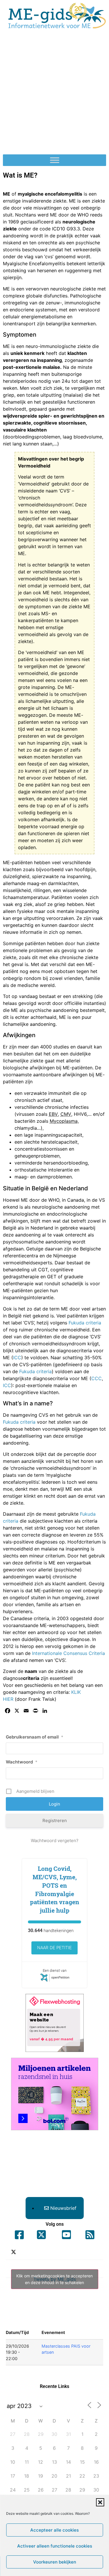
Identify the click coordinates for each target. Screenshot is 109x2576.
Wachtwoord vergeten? (55, 1841)
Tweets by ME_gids (54, 2279)
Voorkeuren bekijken (55, 2562)
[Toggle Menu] (55, 160)
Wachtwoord (22, 1762)
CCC (97, 1378)
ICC (17, 1358)
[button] (100, 2502)
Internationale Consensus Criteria (68, 1653)
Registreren (55, 1820)
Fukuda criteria (85, 1323)
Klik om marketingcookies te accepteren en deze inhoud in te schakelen (54, 2279)
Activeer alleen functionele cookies (55, 2546)
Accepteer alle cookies (54, 2530)
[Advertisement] (54, 94)
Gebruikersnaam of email (35, 1737)
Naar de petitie (54, 1948)
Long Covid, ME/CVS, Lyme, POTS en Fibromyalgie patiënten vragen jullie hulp (54, 1889)
